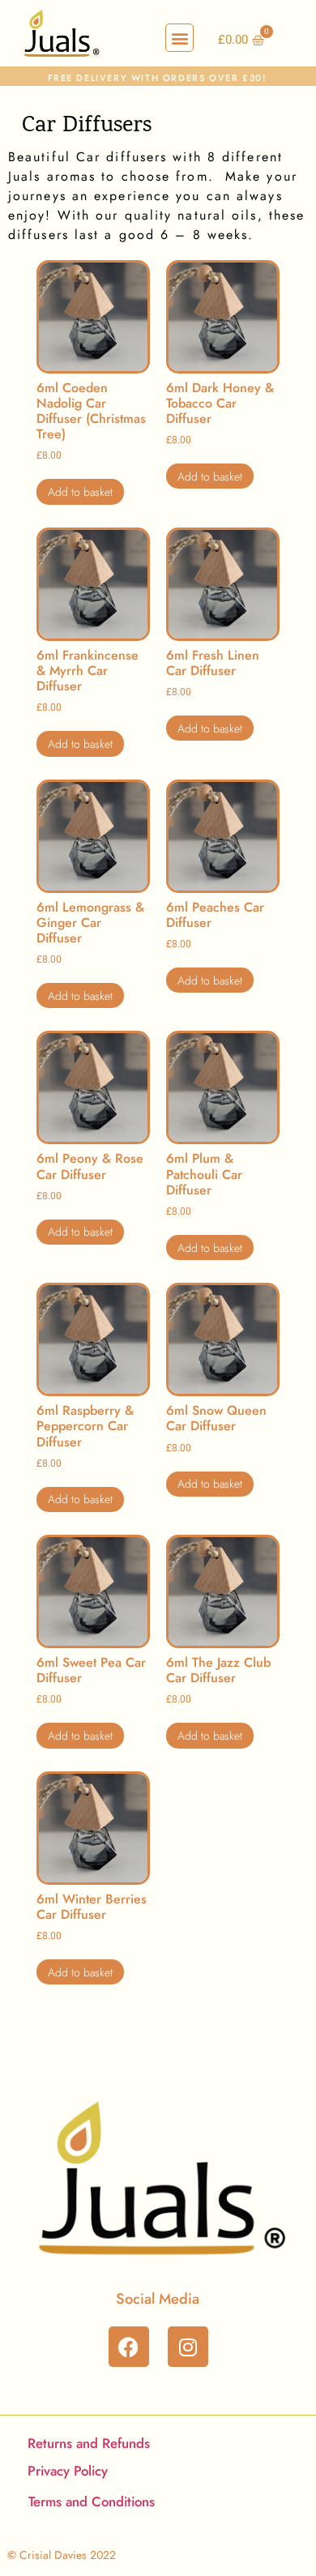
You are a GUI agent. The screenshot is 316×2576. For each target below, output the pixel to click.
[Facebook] (129, 2347)
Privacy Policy (68, 2471)
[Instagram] (188, 2347)
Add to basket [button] (80, 492)
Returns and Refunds (89, 2443)
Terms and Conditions (92, 2501)
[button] (179, 38)
